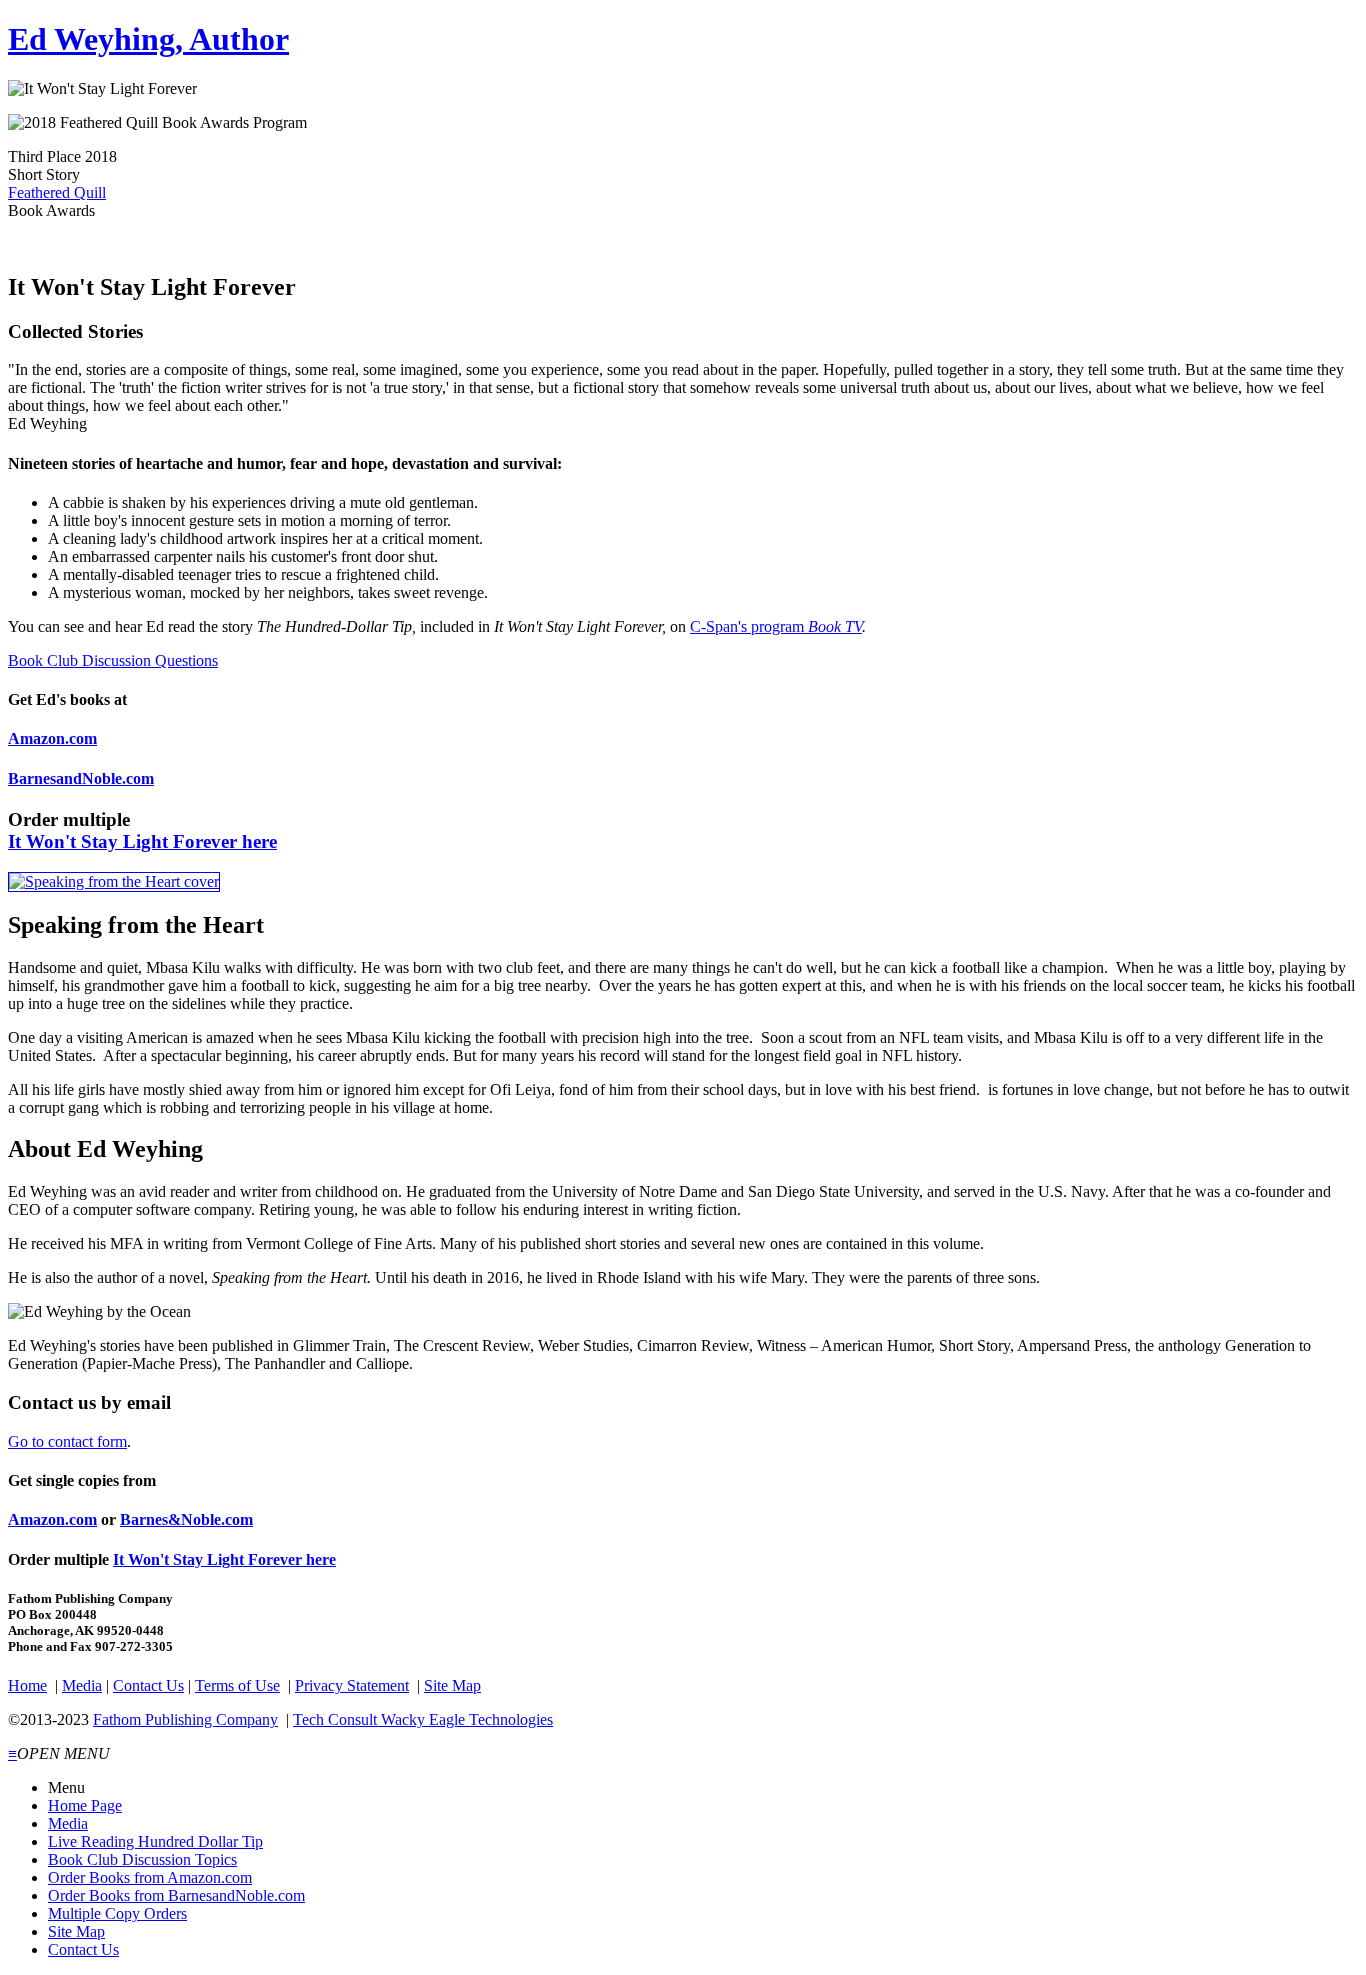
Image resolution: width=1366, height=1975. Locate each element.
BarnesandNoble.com (81, 778)
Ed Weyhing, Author (148, 39)
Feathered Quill (57, 192)
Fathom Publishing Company (185, 1719)
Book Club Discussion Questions (113, 660)
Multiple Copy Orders (117, 1913)
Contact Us (148, 1685)
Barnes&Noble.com (186, 1519)
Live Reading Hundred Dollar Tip (155, 1841)
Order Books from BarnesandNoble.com (176, 1895)
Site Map (452, 1685)
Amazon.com (52, 738)
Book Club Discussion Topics (142, 1859)
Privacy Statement (352, 1685)
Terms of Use (237, 1685)
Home (27, 1685)
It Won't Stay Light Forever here (142, 841)
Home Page (85, 1805)
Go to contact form (67, 1441)
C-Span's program (776, 626)
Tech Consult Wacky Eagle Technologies (423, 1719)
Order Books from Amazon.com (150, 1877)
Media (82, 1685)
